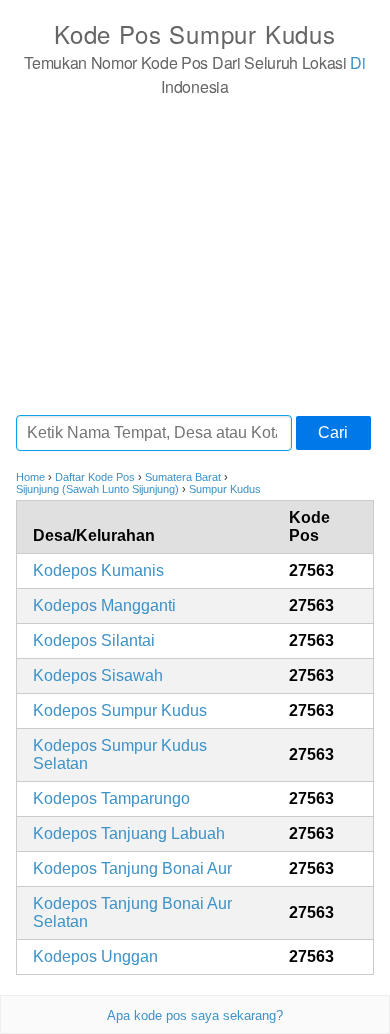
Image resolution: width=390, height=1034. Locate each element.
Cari (333, 432)
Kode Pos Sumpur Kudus (195, 33)
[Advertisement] (195, 255)
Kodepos (98, 570)
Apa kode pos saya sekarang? (195, 1015)
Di (357, 62)
